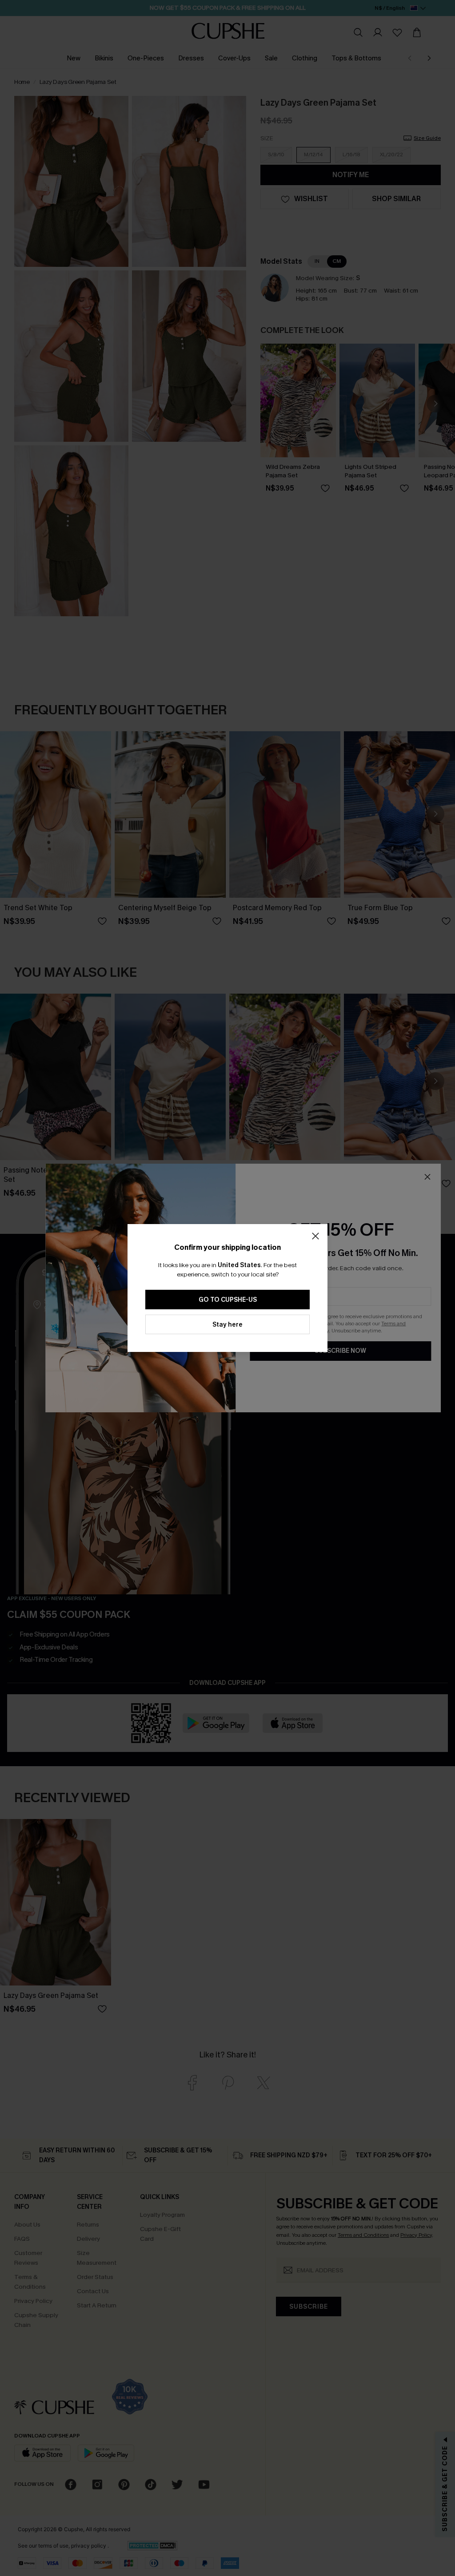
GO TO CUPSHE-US (228, 1300)
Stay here (227, 1325)
